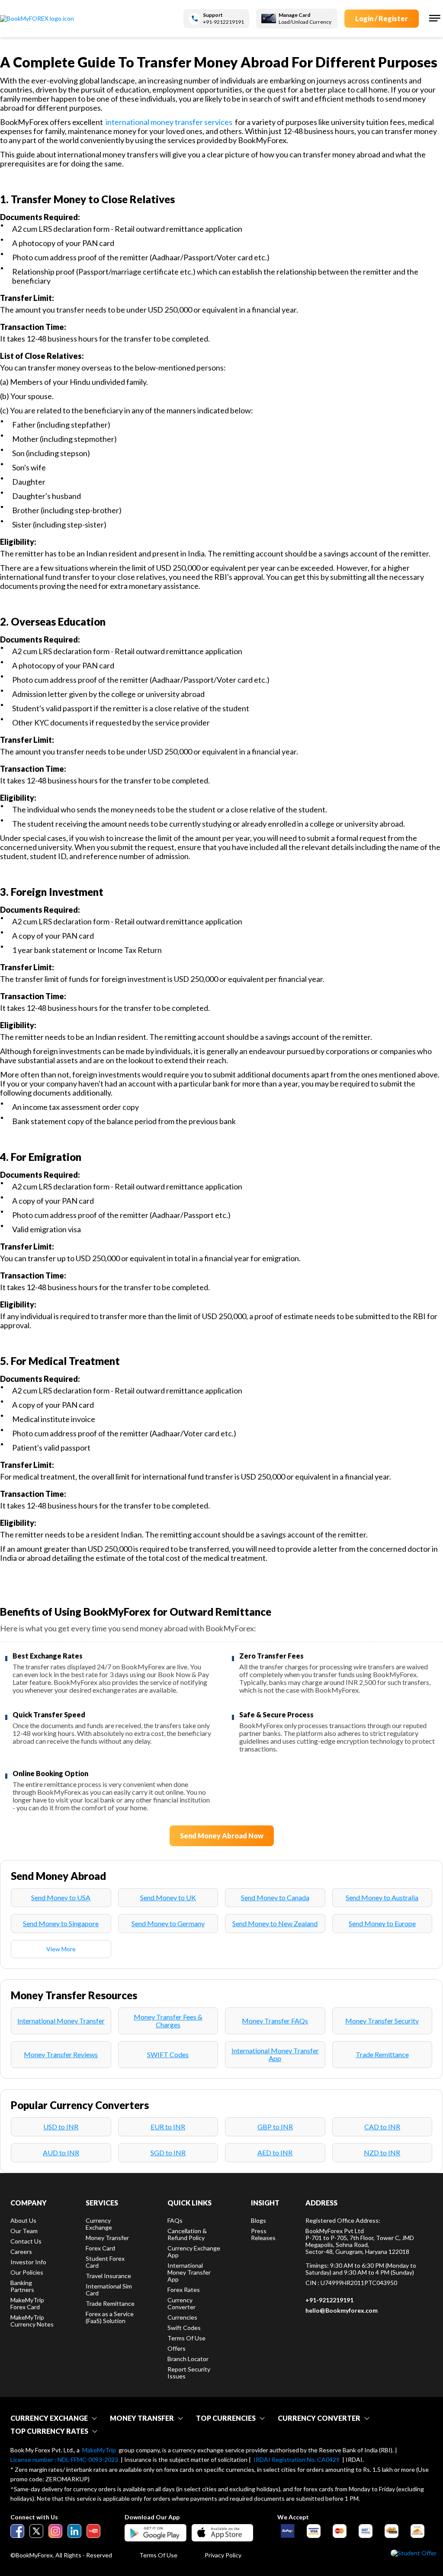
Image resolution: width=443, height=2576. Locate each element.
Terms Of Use (158, 2555)
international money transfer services (169, 122)
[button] (434, 18)
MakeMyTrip (99, 2450)
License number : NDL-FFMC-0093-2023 (64, 2460)
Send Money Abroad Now (222, 1836)
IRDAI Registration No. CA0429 (297, 2460)
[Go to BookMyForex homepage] (37, 19)
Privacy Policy (223, 2555)
